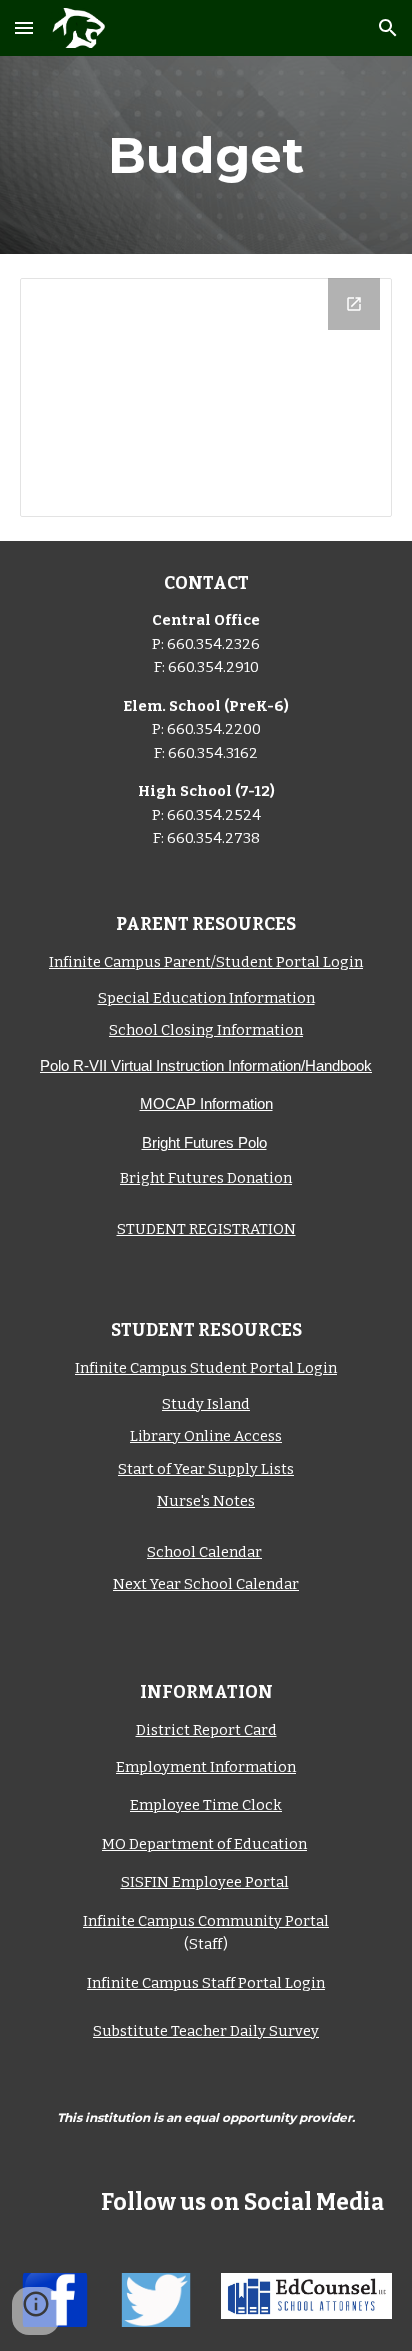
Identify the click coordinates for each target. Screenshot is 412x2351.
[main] (206, 155)
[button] (24, 27)
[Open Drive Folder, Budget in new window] (354, 304)
